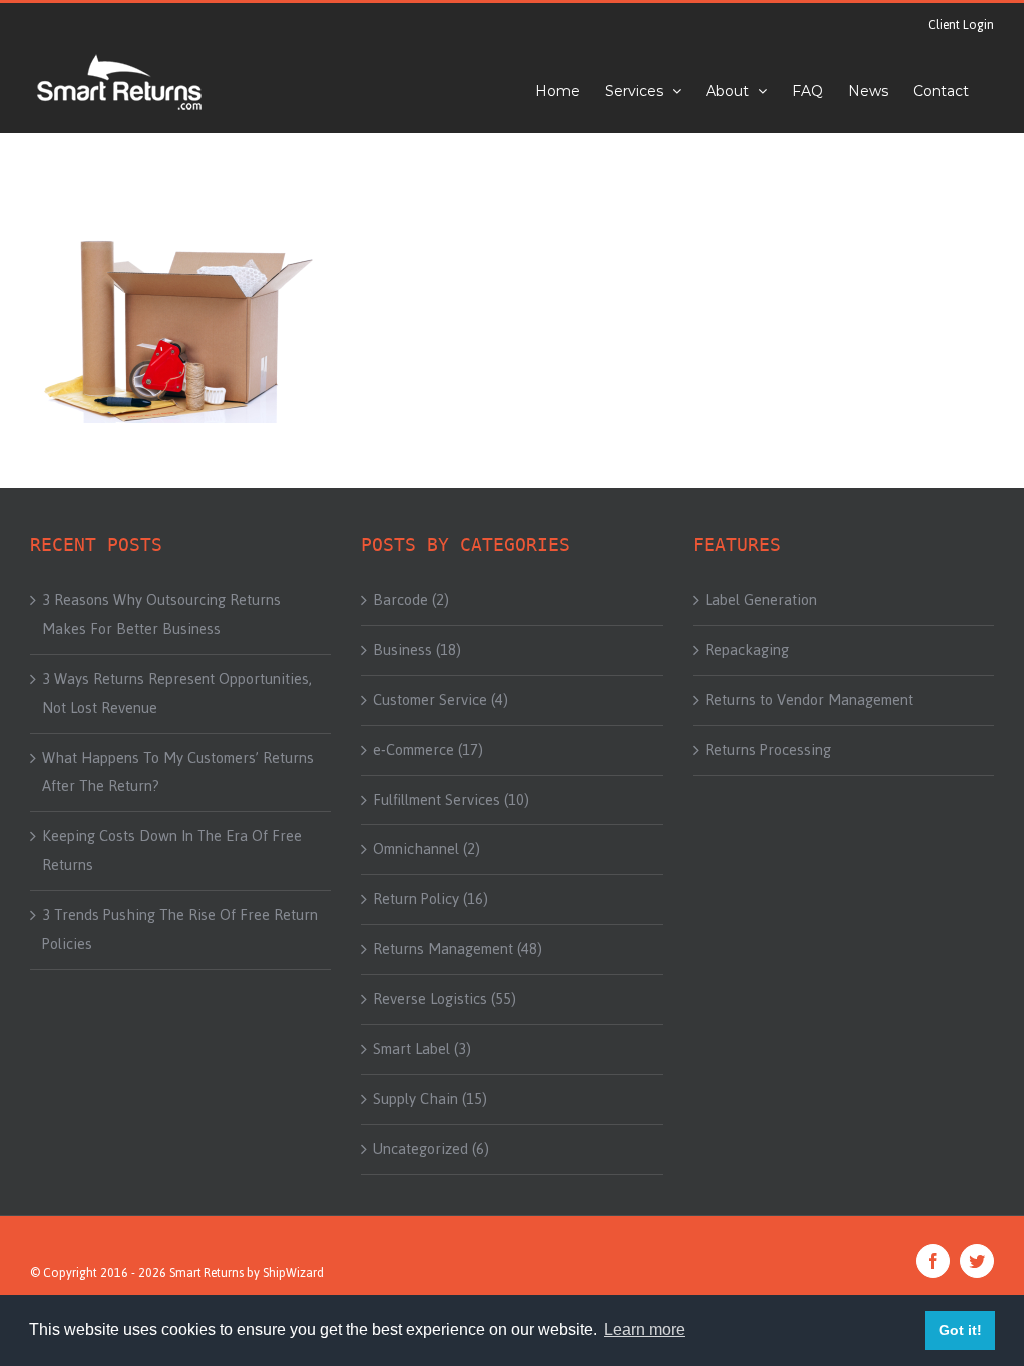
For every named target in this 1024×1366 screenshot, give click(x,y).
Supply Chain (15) (430, 1099)
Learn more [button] (644, 1329)
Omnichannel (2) (426, 849)
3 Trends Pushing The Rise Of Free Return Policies (180, 929)
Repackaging (747, 650)
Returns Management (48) (457, 949)
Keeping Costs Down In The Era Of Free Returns (172, 850)
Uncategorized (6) (431, 1149)
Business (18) (417, 650)
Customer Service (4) (440, 700)
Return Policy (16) (430, 899)
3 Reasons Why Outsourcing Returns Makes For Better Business (161, 614)
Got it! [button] (960, 1330)
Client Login (961, 25)
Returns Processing (768, 750)
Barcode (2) (411, 600)
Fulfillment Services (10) (451, 800)
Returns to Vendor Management (809, 700)
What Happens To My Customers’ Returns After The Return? (178, 772)
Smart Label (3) (422, 1049)
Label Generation (761, 600)
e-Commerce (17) (428, 750)
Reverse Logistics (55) (444, 999)
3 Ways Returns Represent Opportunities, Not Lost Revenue (177, 693)
